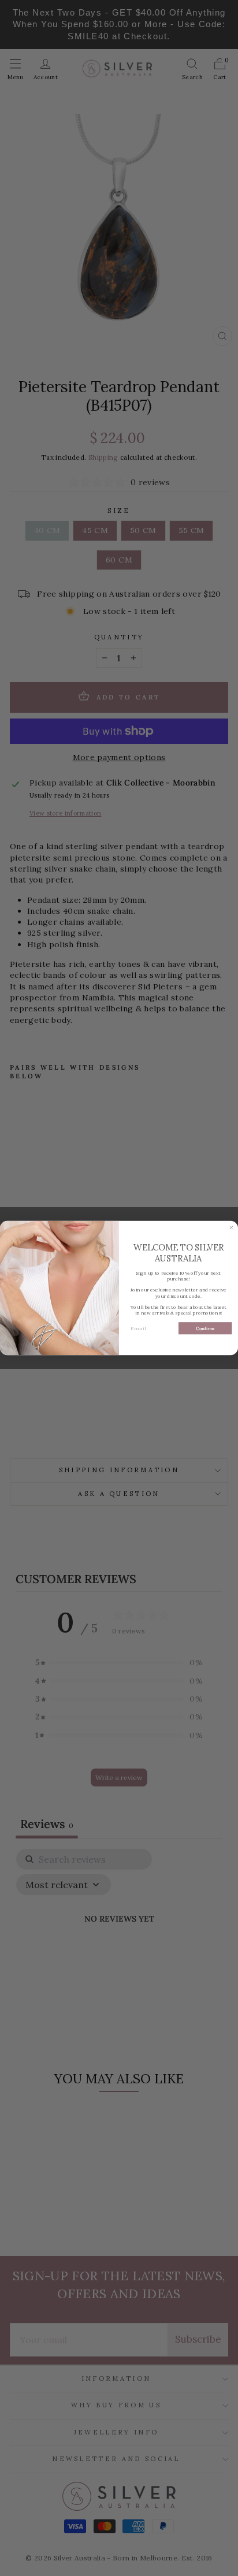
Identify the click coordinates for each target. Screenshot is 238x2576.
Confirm (205, 1328)
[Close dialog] (231, 1228)
